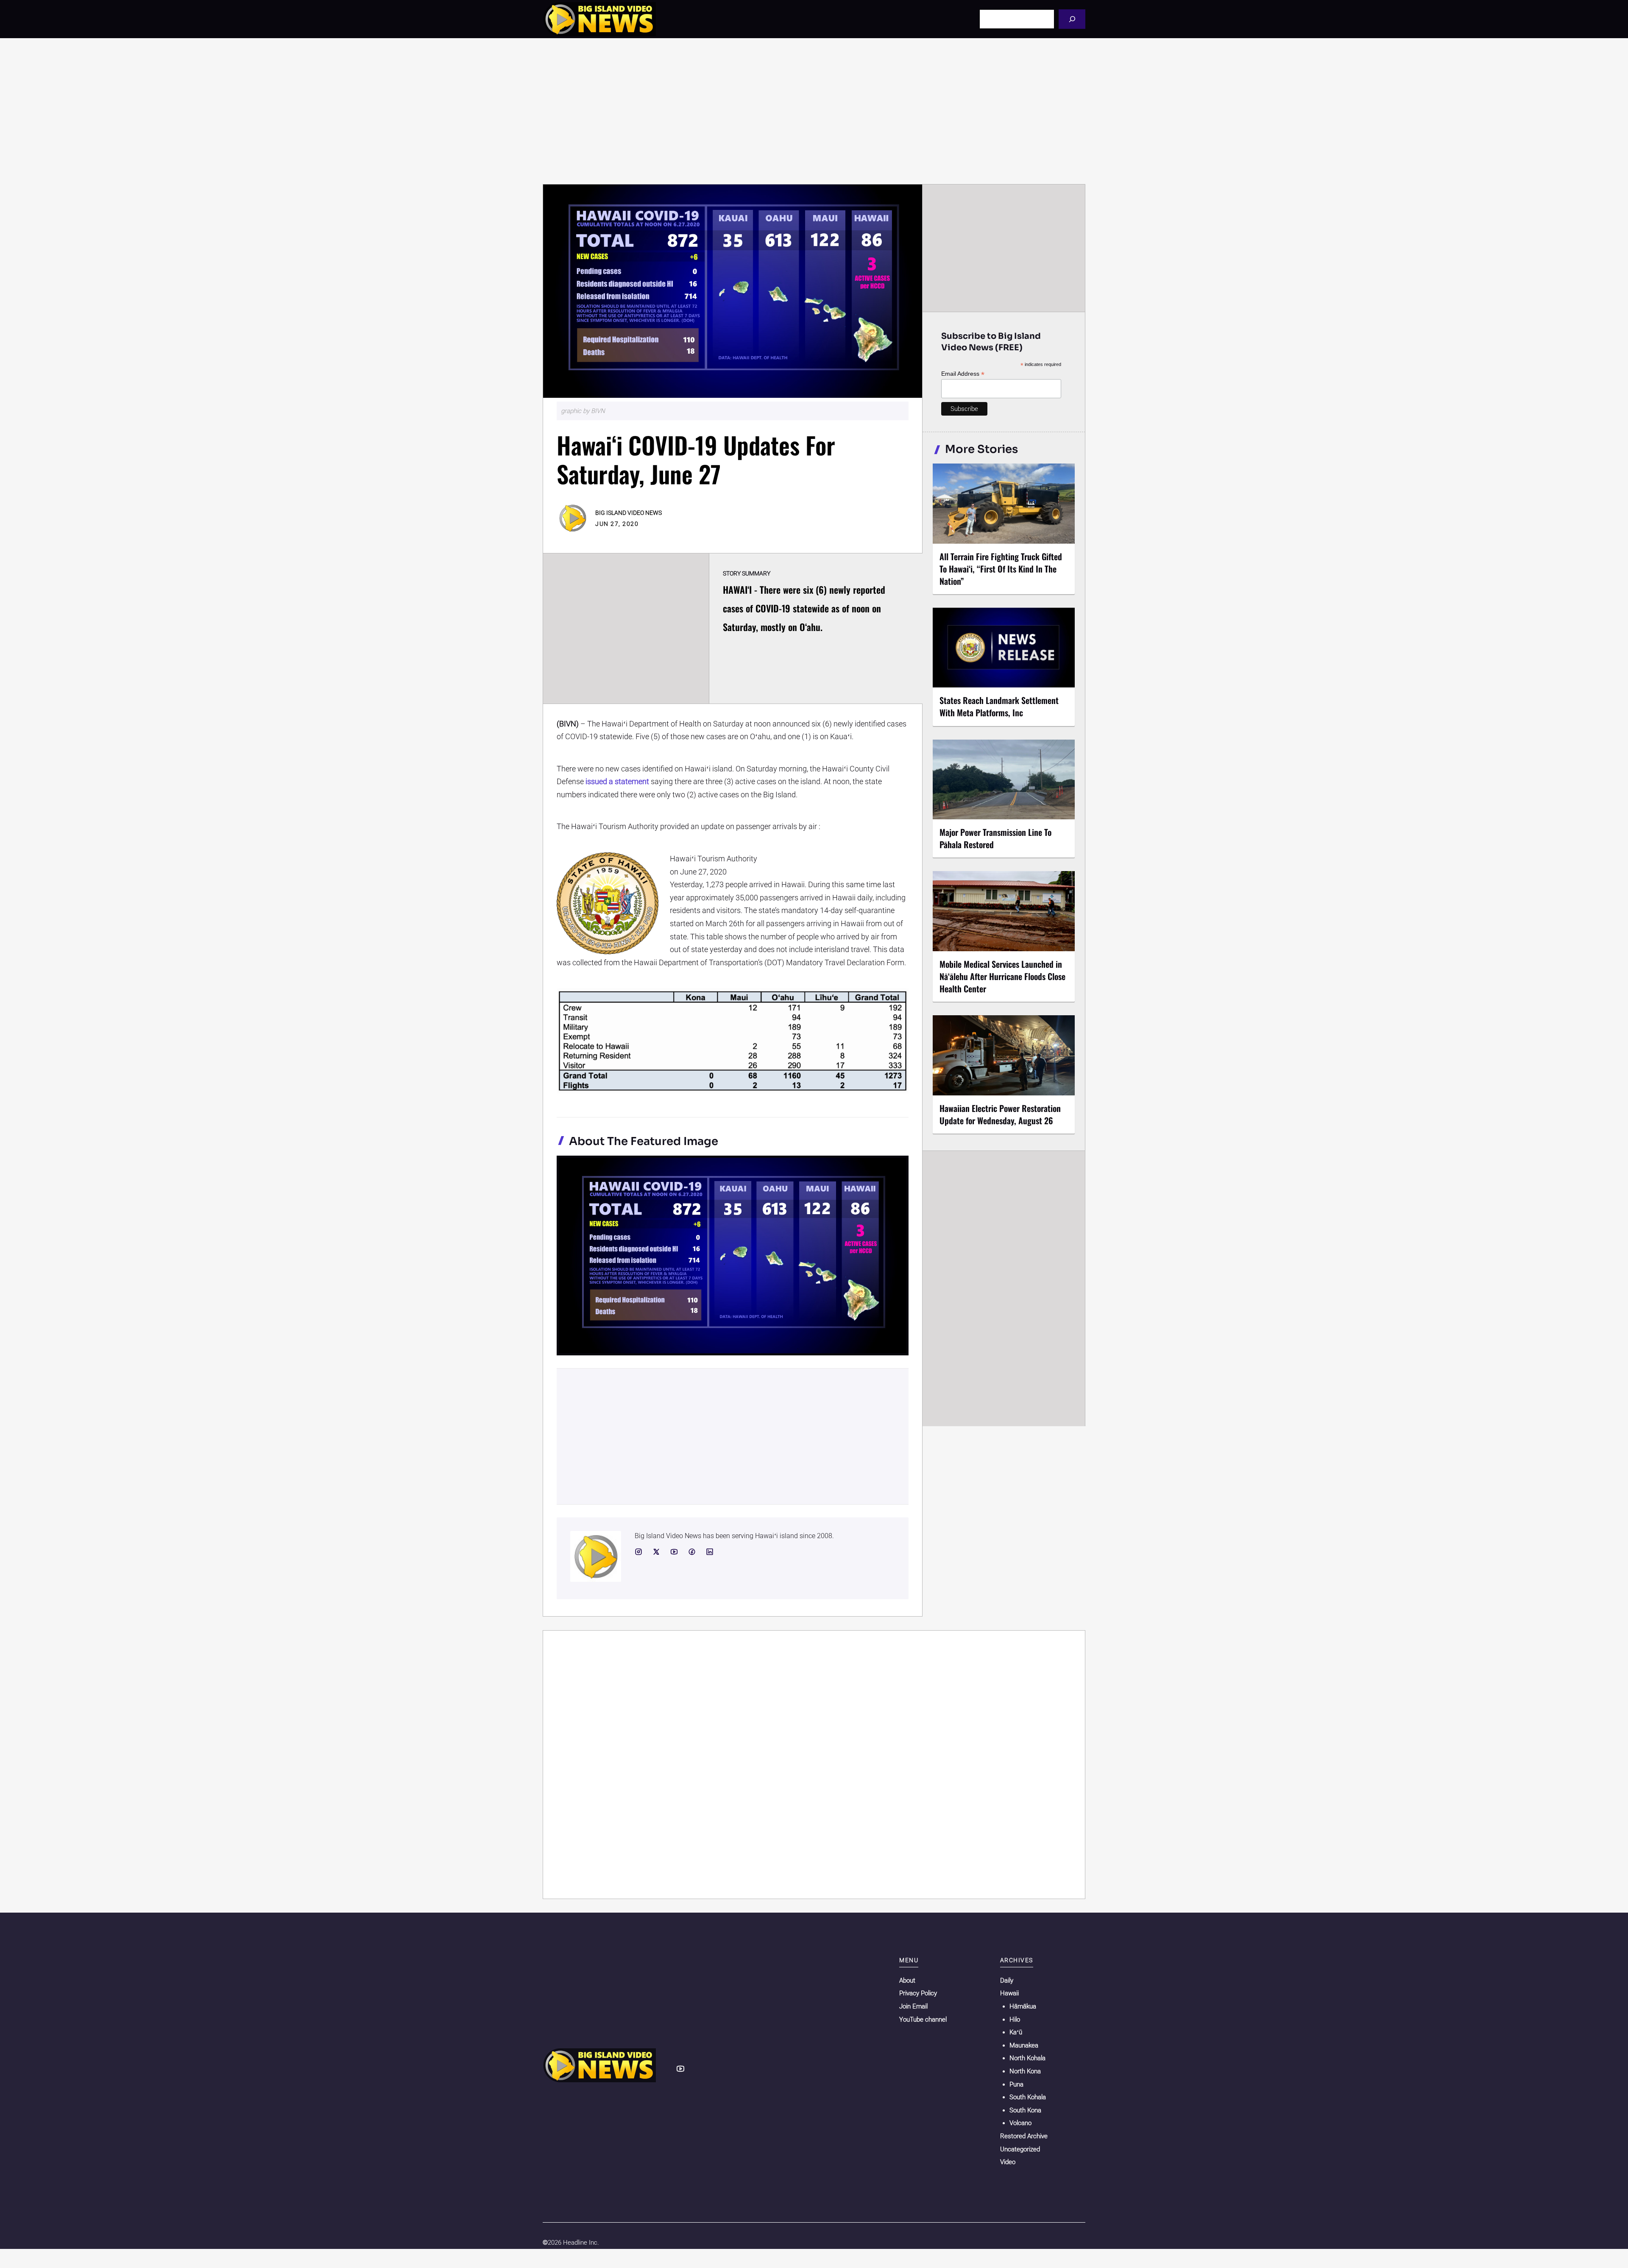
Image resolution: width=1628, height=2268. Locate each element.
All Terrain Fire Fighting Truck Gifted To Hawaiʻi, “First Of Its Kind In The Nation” (1001, 569)
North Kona (1025, 2071)
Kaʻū (1016, 2032)
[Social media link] (638, 1552)
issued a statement (617, 781)
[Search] (1072, 19)
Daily (1007, 1980)
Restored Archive (1024, 2136)
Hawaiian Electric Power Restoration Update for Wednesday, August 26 (1000, 1114)
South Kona (1025, 2110)
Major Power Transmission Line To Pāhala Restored (995, 838)
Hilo (1015, 2019)
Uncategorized (1020, 2149)
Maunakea (1024, 2045)
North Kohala (1027, 2058)
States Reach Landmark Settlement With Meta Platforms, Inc (999, 706)
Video (1008, 2162)
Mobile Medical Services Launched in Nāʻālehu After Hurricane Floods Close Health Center (1002, 976)
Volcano (1020, 2123)
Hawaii (1009, 1993)
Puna (1016, 2084)
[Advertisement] (814, 111)
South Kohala (1028, 2097)
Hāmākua (1023, 2006)
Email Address (963, 374)
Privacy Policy (918, 1993)
